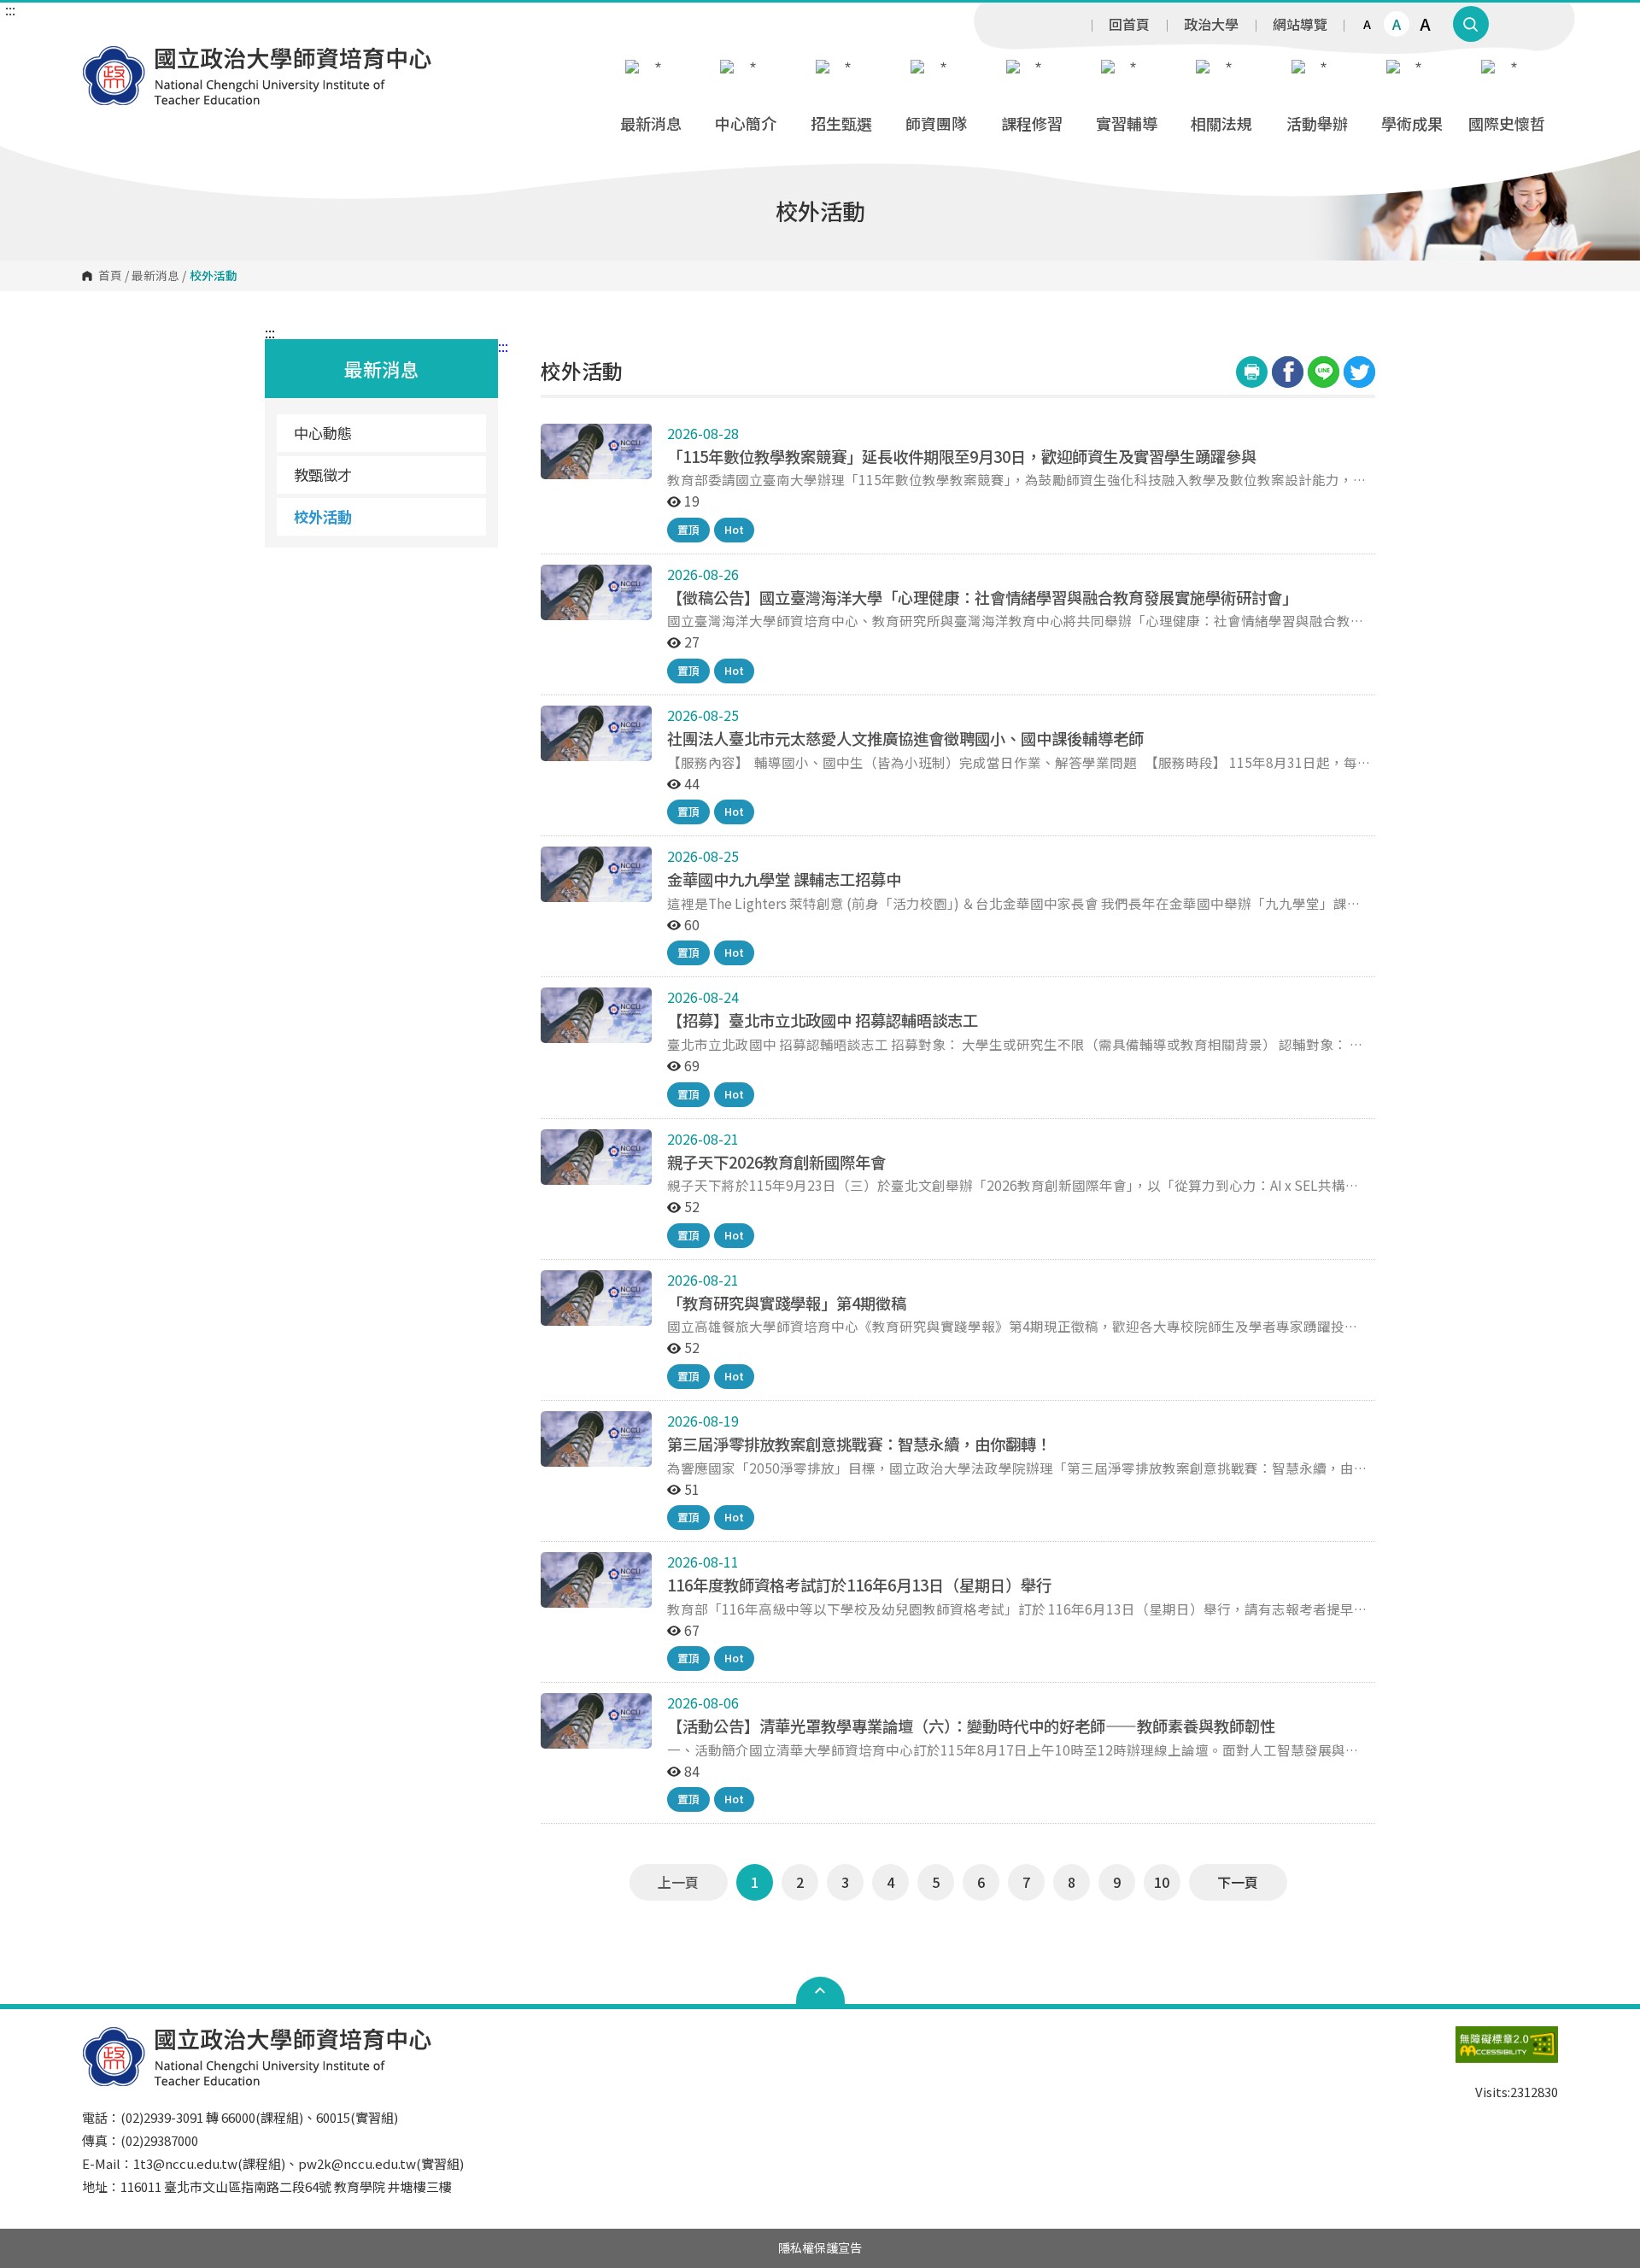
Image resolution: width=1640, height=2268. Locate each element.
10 (1162, 1882)
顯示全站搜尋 (1471, 24)
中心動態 (323, 433)
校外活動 (323, 516)
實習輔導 (1127, 123)
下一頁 (1238, 1882)
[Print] (1252, 372)
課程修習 (1032, 123)
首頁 (110, 276)
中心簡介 (746, 123)
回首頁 (1129, 24)
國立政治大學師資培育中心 (99, 58)
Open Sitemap (820, 1990)
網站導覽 (1300, 24)
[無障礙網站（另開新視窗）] (1507, 2053)
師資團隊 (936, 123)
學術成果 (1412, 123)
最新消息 (651, 123)
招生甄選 (841, 123)
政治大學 (1211, 24)
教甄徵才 (323, 475)
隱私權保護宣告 (820, 2247)
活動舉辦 (1317, 123)
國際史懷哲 (1507, 123)
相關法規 (1221, 123)
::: (10, 9)
